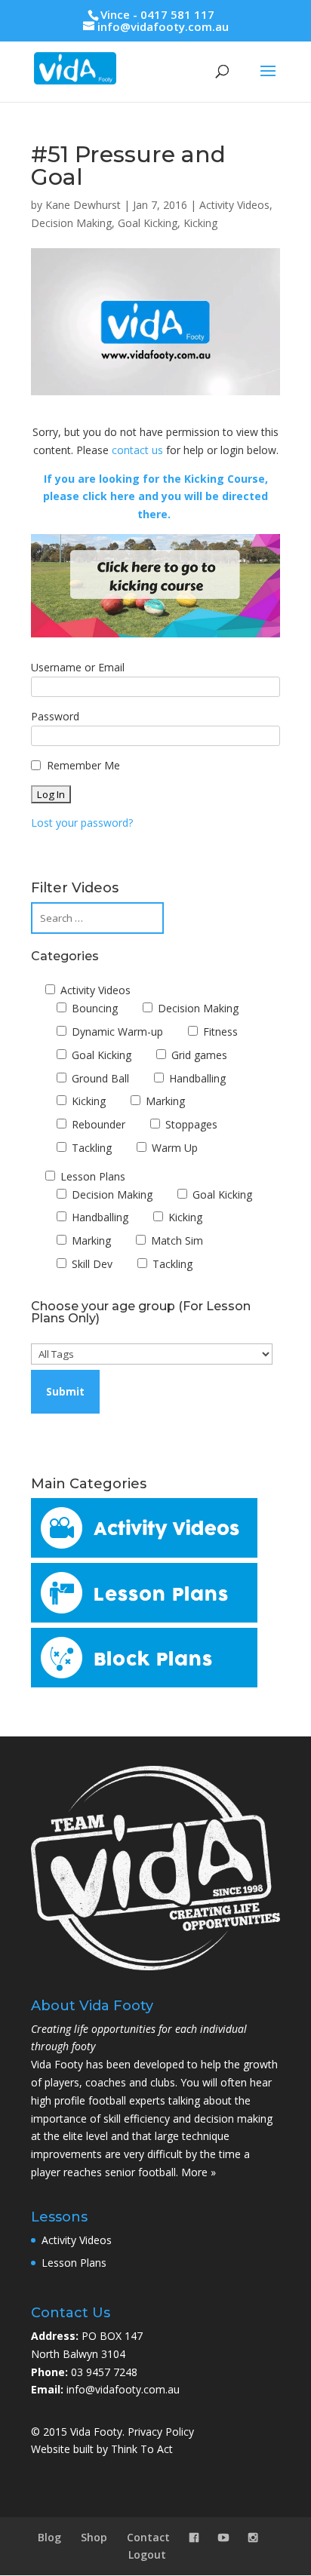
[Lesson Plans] (144, 1618)
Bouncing (93, 1008)
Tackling (90, 1148)
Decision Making (71, 223)
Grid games (198, 1055)
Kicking (200, 223)
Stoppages (190, 1124)
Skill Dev (91, 1264)
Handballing (196, 1078)
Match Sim (176, 1240)
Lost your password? (82, 823)
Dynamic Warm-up (116, 1032)
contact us (137, 450)
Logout (147, 2555)
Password (55, 716)
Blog (49, 2537)
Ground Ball (99, 1078)
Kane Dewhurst (83, 205)
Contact (148, 2537)
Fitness (219, 1032)
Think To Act (142, 2449)
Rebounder (97, 1124)
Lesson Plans (91, 1176)
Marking (164, 1101)
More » (199, 2172)
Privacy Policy (161, 2432)
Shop (94, 2537)
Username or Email (78, 667)
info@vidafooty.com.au (123, 2389)
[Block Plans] (144, 1683)
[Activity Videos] (144, 1554)
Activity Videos (234, 205)
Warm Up (173, 1148)
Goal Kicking (148, 223)
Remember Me (83, 765)
